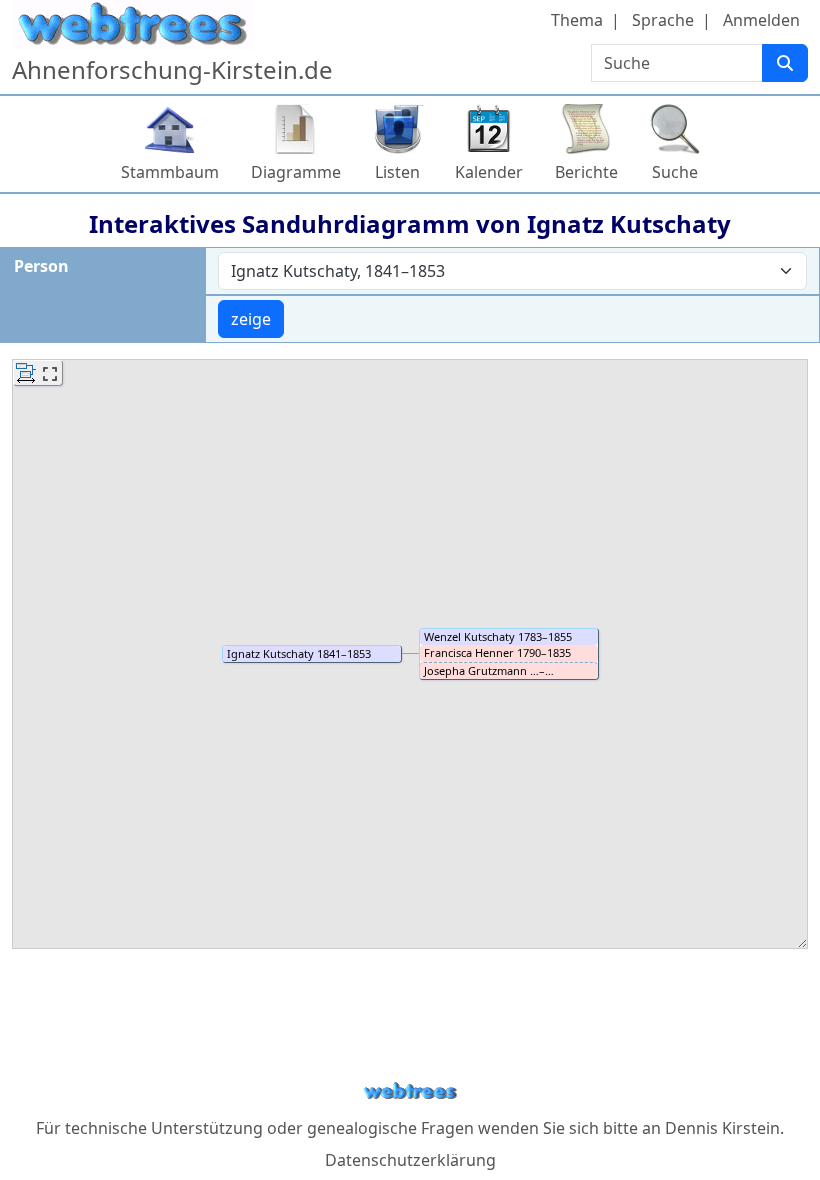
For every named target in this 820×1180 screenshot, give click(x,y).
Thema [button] (577, 20)
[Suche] (785, 63)
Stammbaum (170, 172)
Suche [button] (675, 172)
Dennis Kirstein (722, 1128)
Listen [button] (397, 172)
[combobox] (512, 271)
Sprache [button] (663, 20)
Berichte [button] (586, 172)
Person (41, 266)
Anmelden (761, 20)
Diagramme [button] (296, 172)
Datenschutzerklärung (410, 1160)
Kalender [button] (489, 172)
